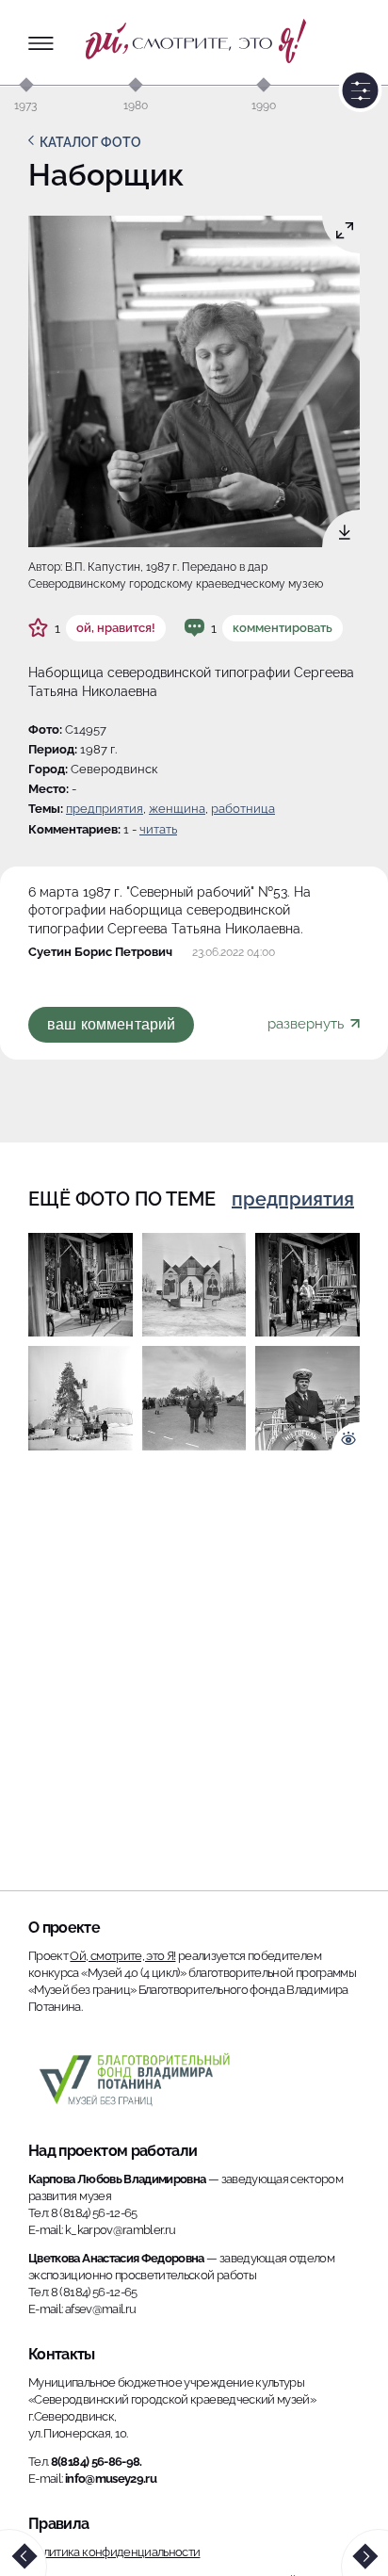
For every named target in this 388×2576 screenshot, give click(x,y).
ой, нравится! (116, 628)
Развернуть (307, 1024)
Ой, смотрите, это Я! (122, 1956)
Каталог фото (90, 142)
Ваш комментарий (111, 1024)
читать (158, 829)
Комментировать (283, 628)
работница (243, 809)
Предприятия (105, 809)
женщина (177, 809)
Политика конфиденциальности (114, 2552)
